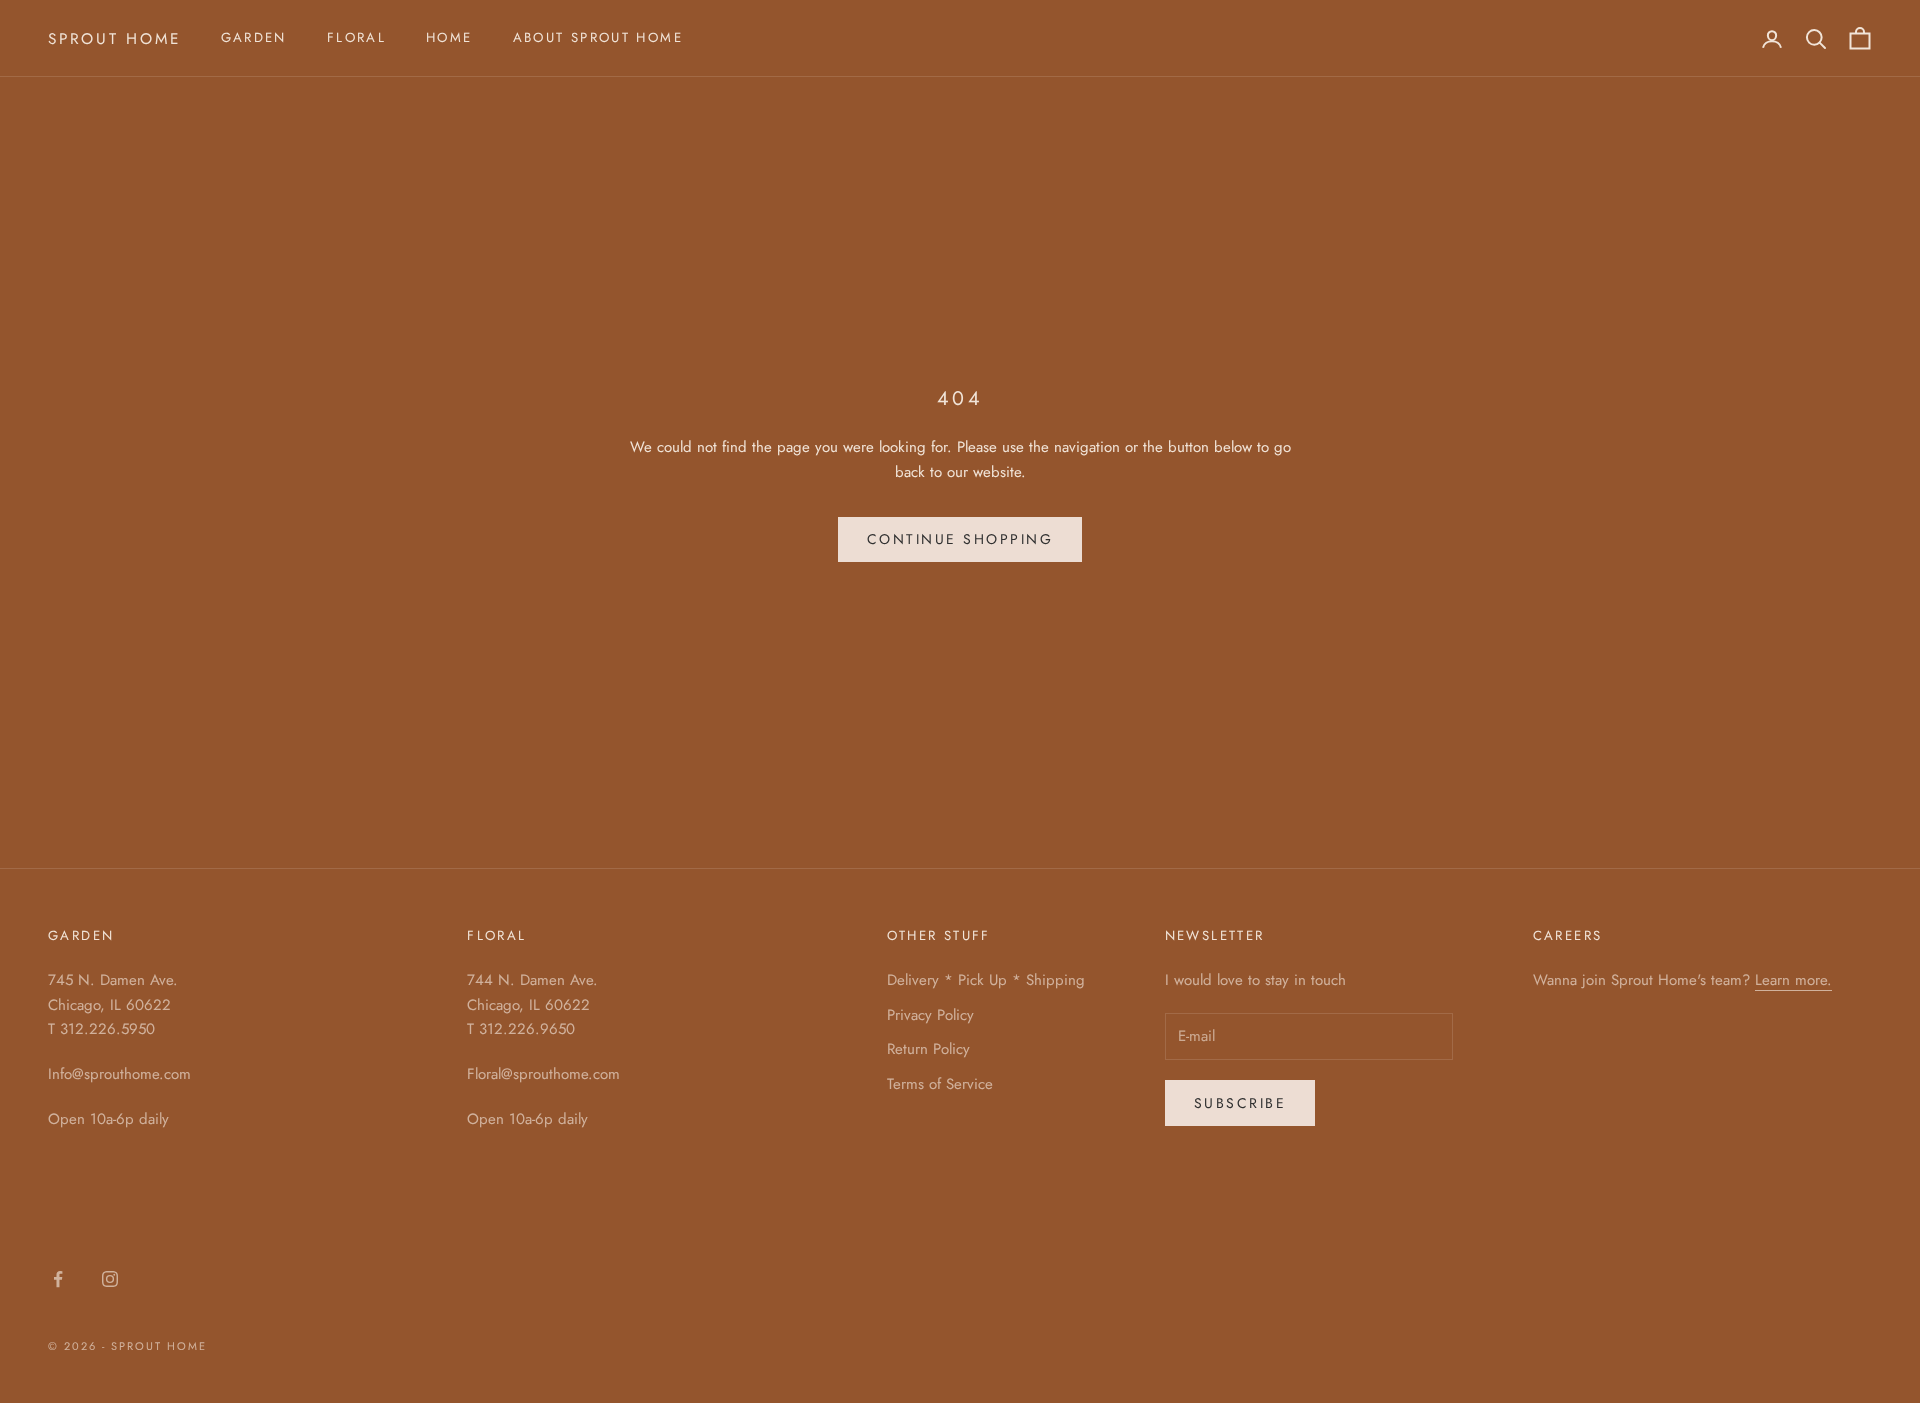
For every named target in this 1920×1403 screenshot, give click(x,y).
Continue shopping (960, 539)
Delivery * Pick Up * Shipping (986, 980)
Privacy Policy (930, 1015)
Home (449, 37)
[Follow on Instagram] (110, 1279)
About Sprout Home (598, 37)
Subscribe (1240, 1103)
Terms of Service (940, 1084)
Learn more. (1793, 980)
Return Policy (928, 1049)
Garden (254, 37)
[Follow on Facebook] (58, 1279)
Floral (356, 37)
